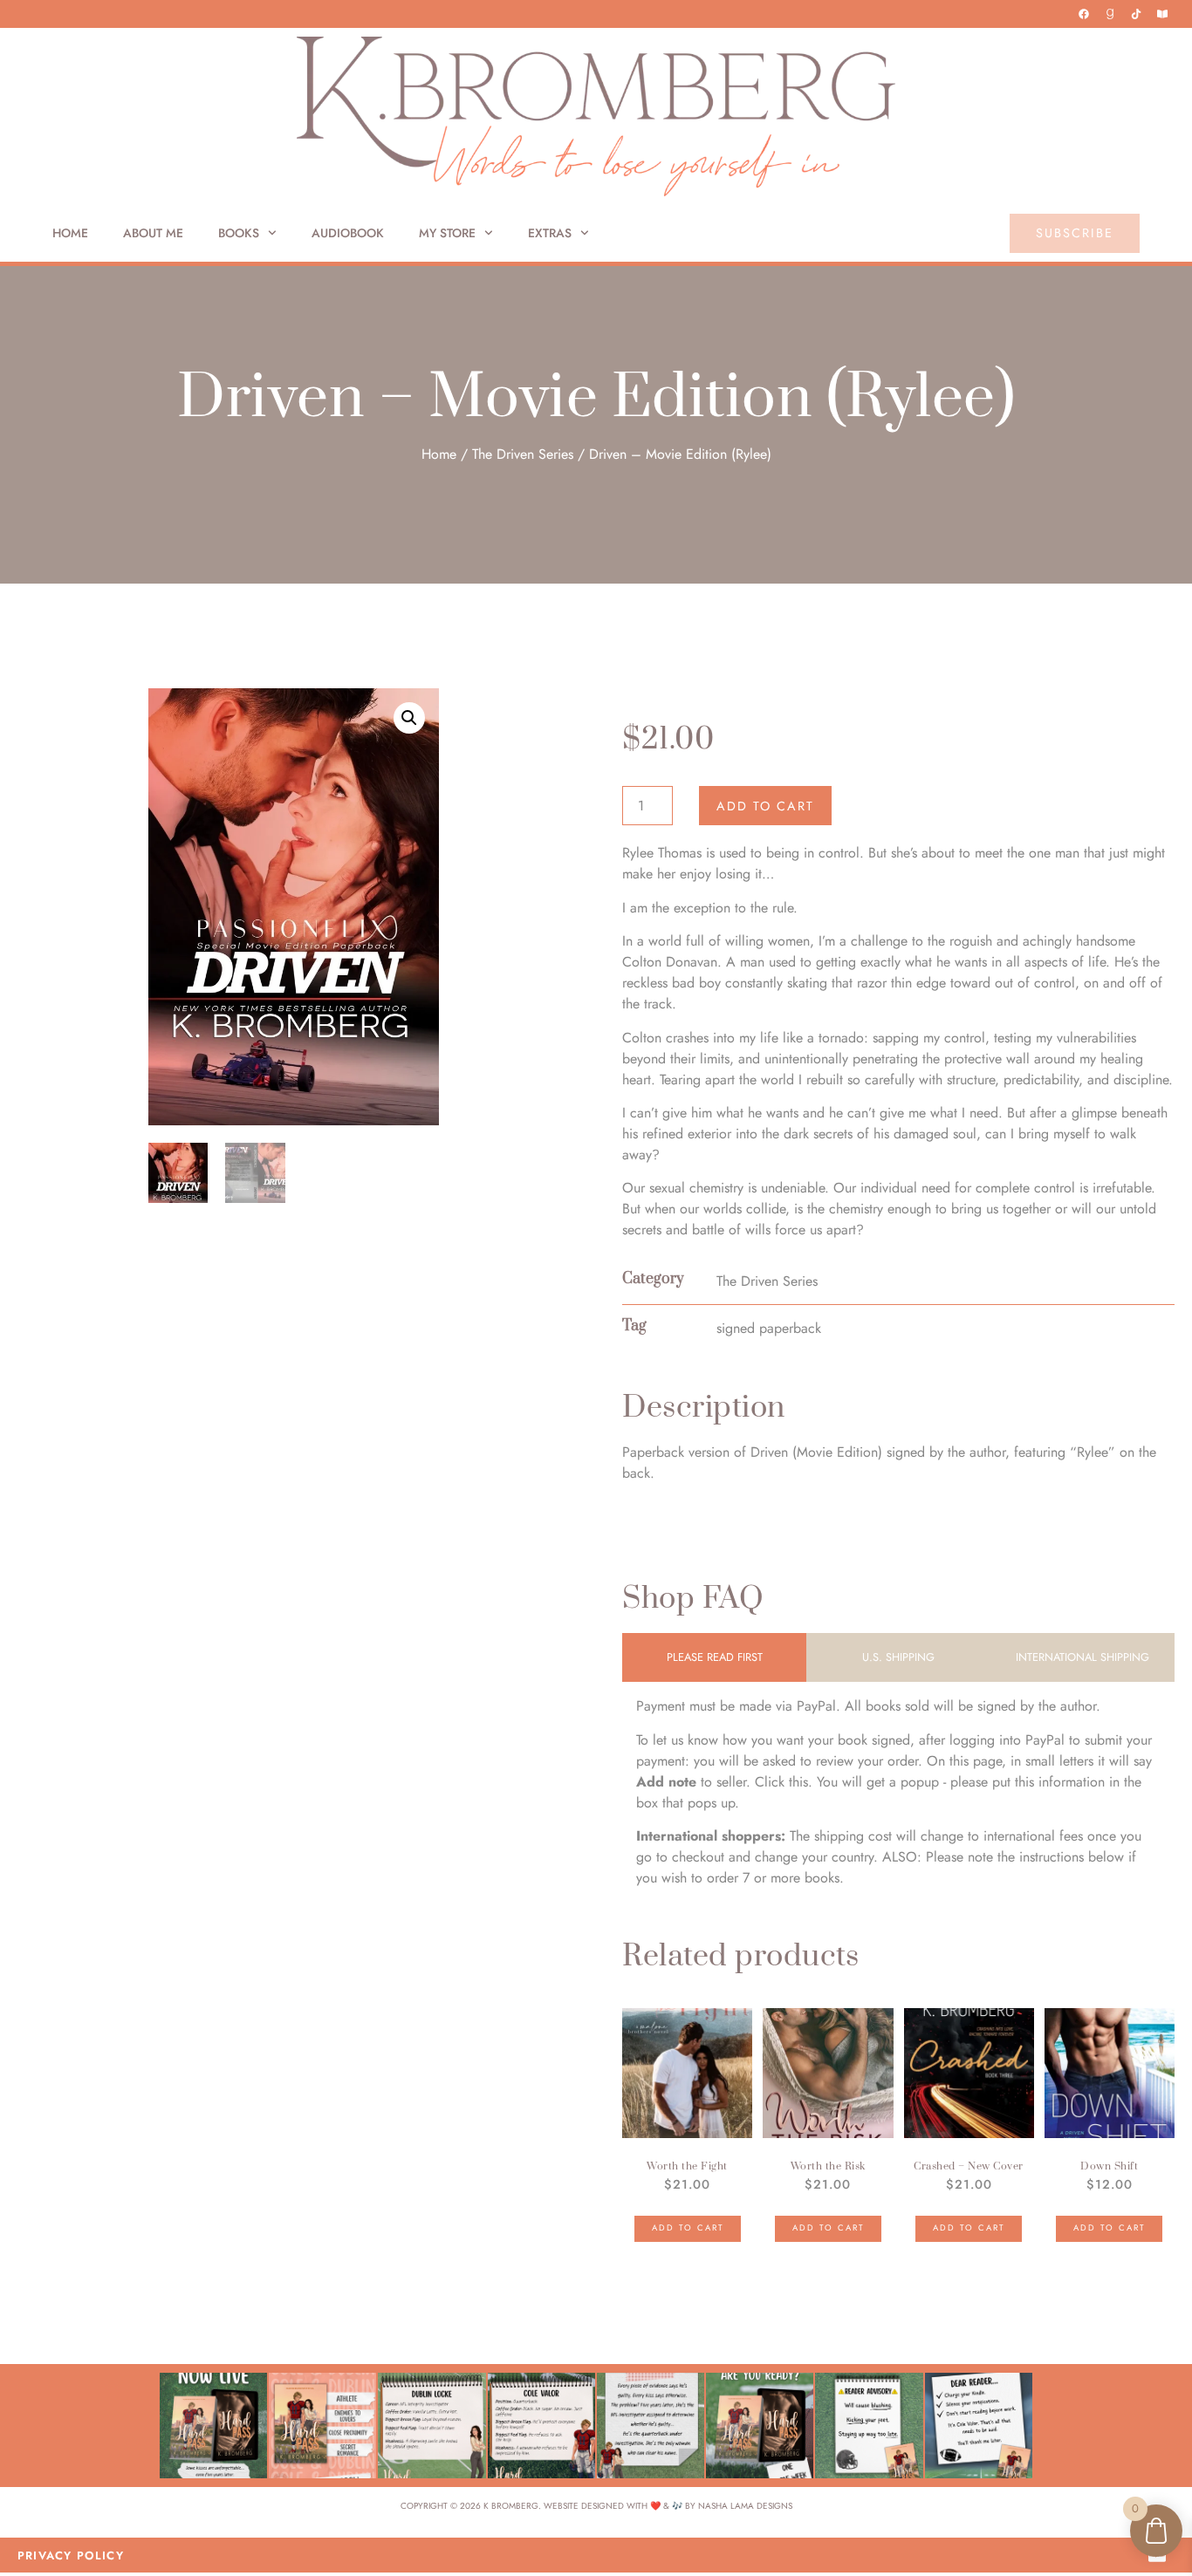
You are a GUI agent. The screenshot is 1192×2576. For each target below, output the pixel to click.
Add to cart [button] (688, 2228)
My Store (447, 233)
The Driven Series (523, 454)
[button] (409, 718)
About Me (153, 233)
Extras (550, 233)
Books (239, 233)
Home (70, 233)
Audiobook (348, 233)
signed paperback (769, 1328)
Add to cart (765, 806)
